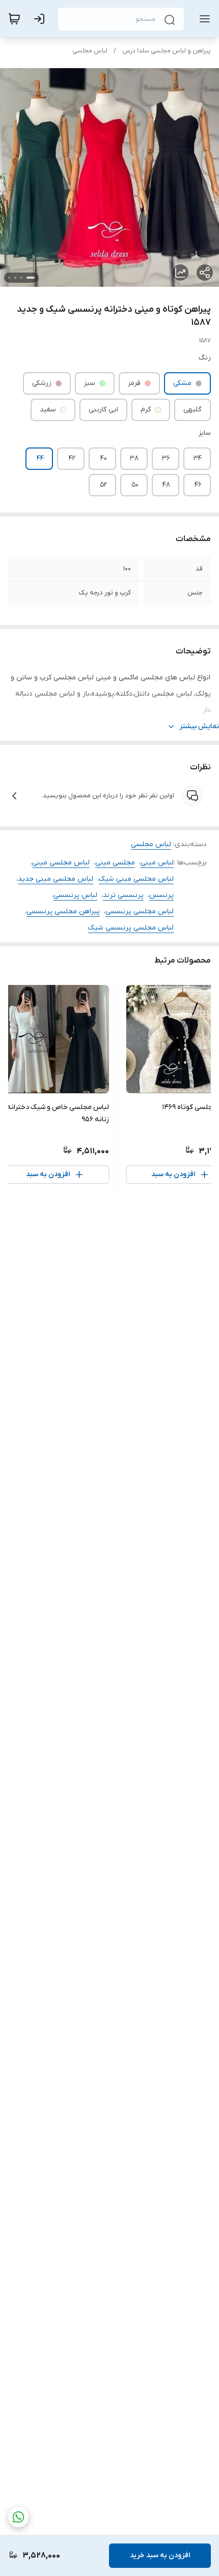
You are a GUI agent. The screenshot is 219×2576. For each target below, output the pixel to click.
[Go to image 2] (21, 278)
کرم (146, 410)
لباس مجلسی (90, 51)
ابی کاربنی (103, 410)
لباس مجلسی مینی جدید (56, 879)
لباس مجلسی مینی (61, 863)
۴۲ (72, 458)
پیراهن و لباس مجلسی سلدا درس (167, 51)
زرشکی (42, 383)
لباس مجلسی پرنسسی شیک (131, 928)
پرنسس (161, 895)
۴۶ (198, 485)
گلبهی (193, 410)
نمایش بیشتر (199, 726)
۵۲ (103, 485)
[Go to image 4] (9, 278)
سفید (48, 410)
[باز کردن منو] (203, 19)
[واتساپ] (18, 2517)
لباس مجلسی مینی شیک (136, 879)
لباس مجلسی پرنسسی (140, 911)
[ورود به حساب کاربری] (41, 19)
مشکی (182, 383)
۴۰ (104, 458)
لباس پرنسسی (75, 895)
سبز (90, 383)
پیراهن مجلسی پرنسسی (63, 911)
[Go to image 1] (31, 278)
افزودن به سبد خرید (160, 2555)
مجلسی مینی (115, 863)
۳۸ (134, 458)
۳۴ (198, 458)
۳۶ (166, 458)
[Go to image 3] (15, 278)
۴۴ (40, 458)
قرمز (134, 383)
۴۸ (166, 485)
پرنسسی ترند (123, 895)
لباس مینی (157, 863)
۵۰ (135, 485)
